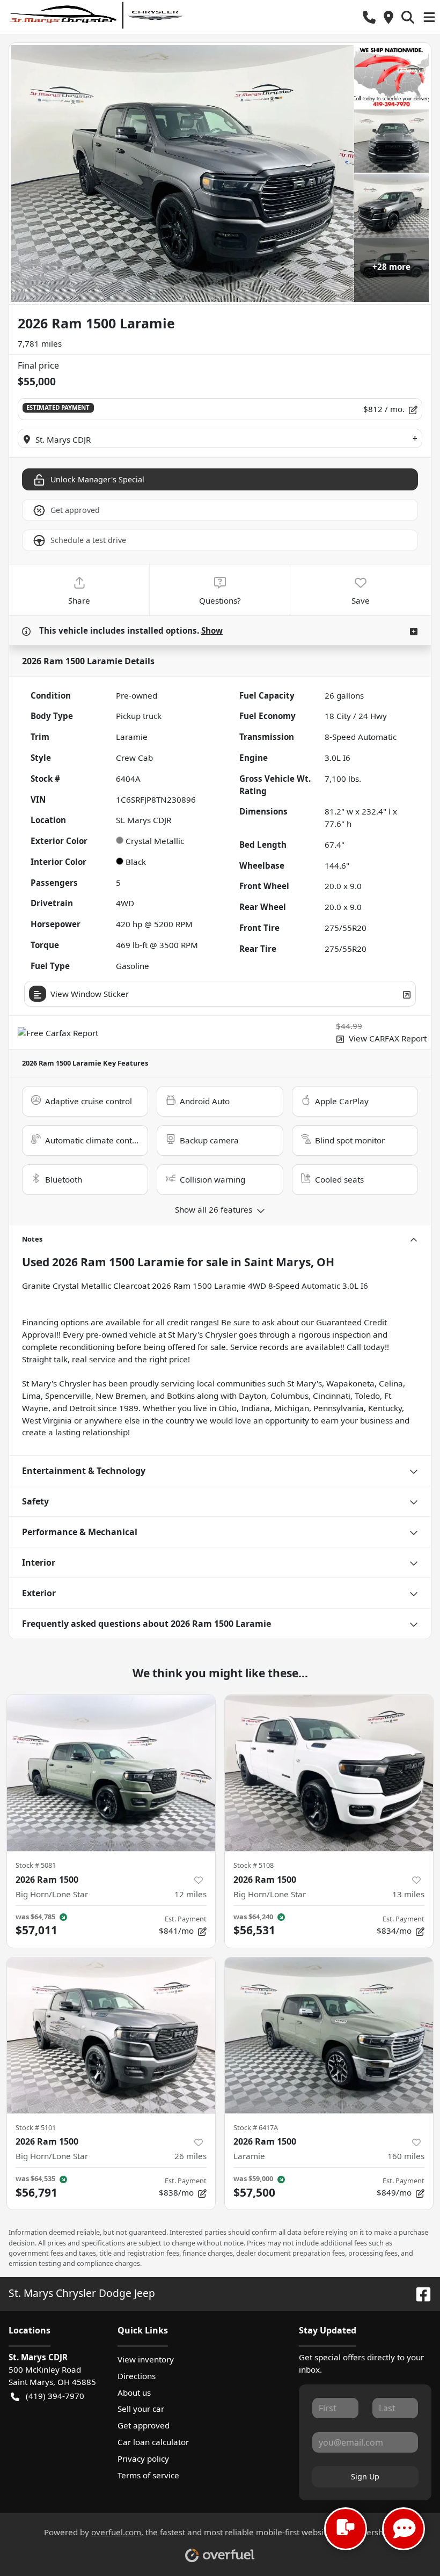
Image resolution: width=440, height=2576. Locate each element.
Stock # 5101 (36, 2127)
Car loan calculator (153, 2442)
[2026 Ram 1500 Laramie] (329, 2035)
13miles (408, 1894)
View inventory (146, 2359)
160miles (406, 2156)
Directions (137, 2376)
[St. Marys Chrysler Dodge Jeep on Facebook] (419, 2293)
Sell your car (141, 2409)
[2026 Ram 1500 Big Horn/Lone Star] (111, 1773)
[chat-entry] (346, 2529)
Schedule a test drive (88, 540)
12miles (190, 1894)
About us (134, 2392)
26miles (190, 2156)
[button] (369, 17)
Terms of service (148, 2475)
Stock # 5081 (36, 1865)
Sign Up (365, 2476)
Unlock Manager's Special (97, 479)
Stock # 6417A (256, 2127)
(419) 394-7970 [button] (55, 2396)
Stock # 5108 (254, 1865)
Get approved (75, 510)
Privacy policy (143, 2458)
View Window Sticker (90, 994)
